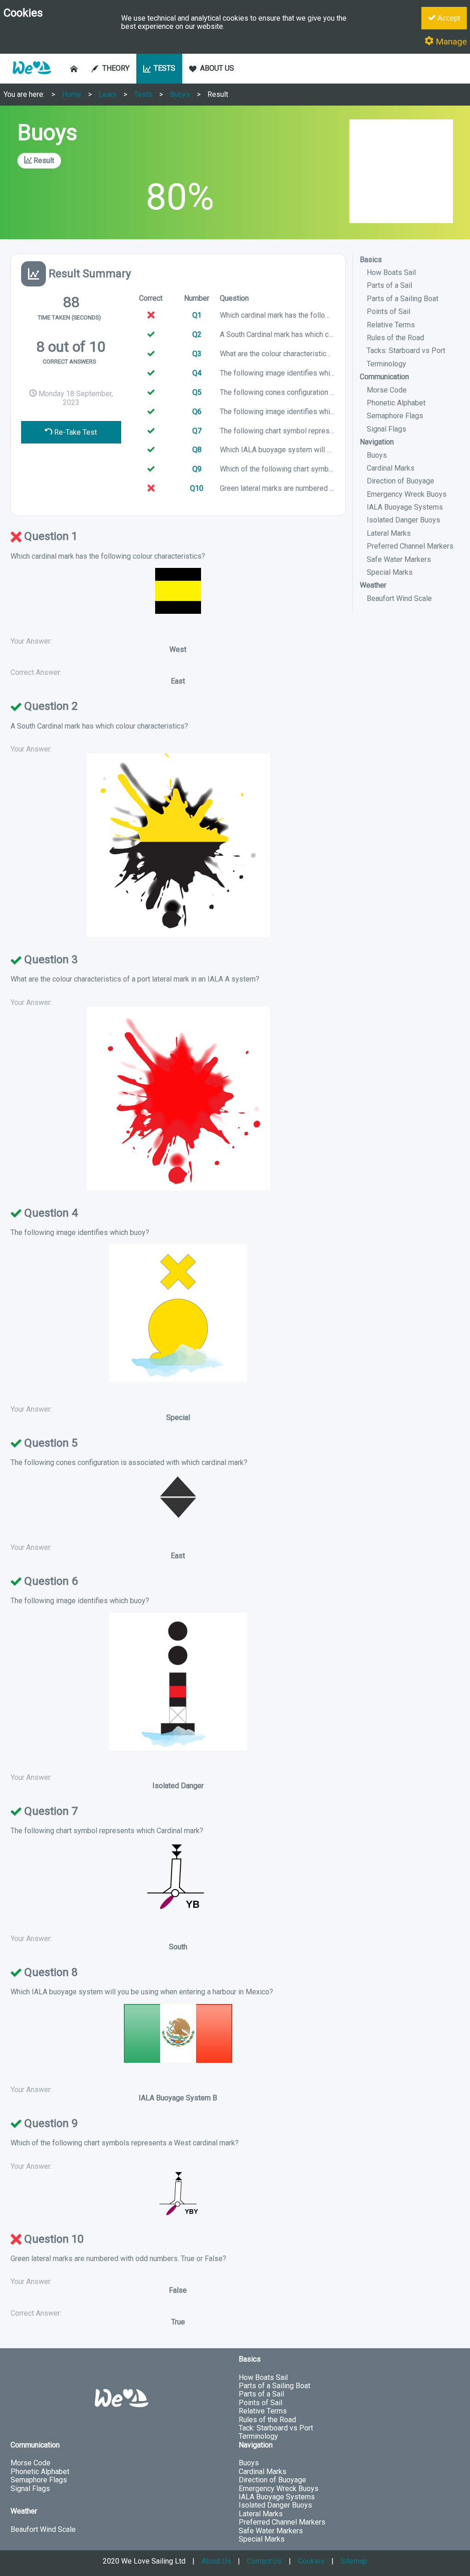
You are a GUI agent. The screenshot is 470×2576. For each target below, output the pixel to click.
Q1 (197, 315)
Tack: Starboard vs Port (276, 2428)
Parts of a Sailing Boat (403, 299)
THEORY (116, 68)
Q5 (197, 392)
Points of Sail (389, 311)
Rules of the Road (395, 338)
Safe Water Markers (399, 559)
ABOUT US (217, 68)
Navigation (377, 442)
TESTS (165, 68)
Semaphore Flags (395, 416)
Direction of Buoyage (400, 481)
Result (218, 94)
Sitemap (354, 2561)
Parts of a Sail (389, 285)
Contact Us (264, 2561)
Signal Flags (386, 429)
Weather (373, 585)
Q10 (197, 488)
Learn (108, 94)
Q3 (197, 354)
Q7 (197, 431)
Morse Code (387, 390)
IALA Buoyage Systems (405, 507)
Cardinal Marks (391, 468)
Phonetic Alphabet (396, 403)
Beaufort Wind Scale (399, 598)
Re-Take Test (75, 432)
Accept (448, 18)
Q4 (197, 373)
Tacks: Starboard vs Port (406, 351)
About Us (216, 2561)
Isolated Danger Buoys (403, 520)
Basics (371, 260)
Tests (143, 94)
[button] (32, 79)
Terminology (386, 364)
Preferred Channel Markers (410, 546)
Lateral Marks (389, 533)
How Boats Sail (391, 272)
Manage (450, 42)
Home (72, 94)
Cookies (311, 2561)
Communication (384, 377)
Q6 (197, 412)
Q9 (197, 469)
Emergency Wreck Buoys (407, 494)
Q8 (197, 450)
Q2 (197, 334)
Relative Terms (391, 325)
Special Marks (390, 572)
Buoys (180, 94)
